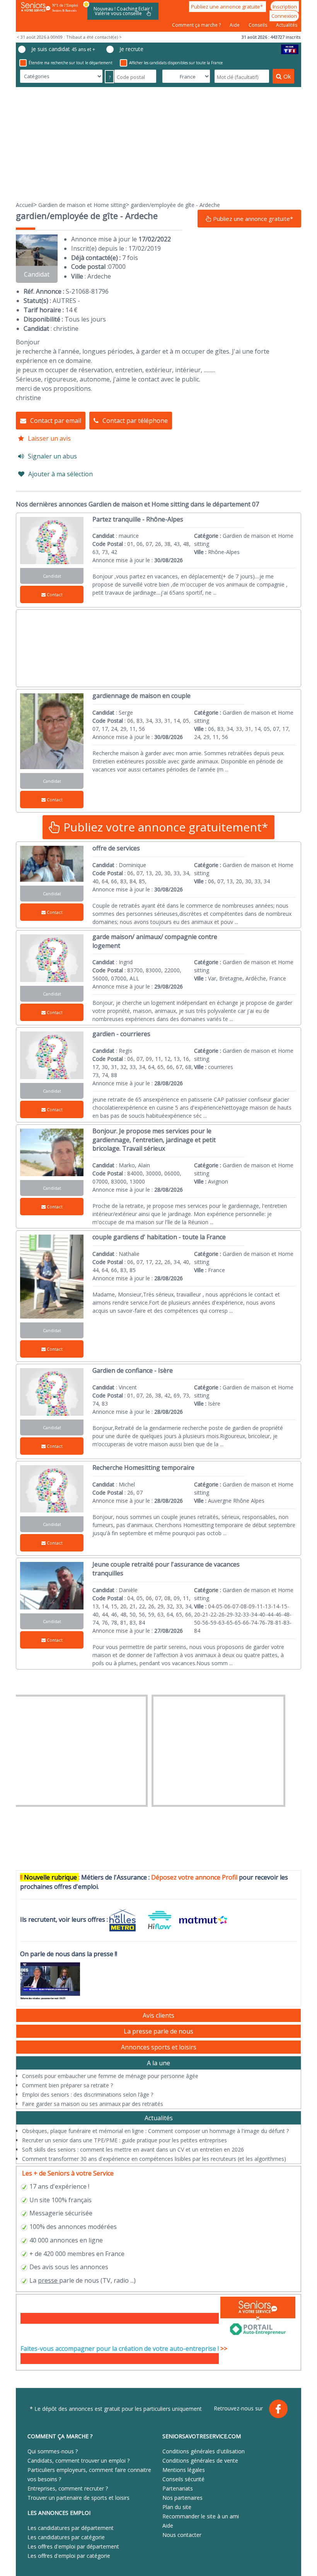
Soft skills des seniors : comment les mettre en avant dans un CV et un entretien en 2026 (133, 2149)
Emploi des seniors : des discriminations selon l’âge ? (88, 2094)
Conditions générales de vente (200, 2461)
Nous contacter (182, 2535)
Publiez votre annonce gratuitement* (164, 827)
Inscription (285, 7)
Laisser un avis (49, 438)
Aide (235, 25)
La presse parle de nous (158, 2031)
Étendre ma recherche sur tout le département (71, 63)
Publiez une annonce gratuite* (228, 7)
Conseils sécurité (183, 2479)
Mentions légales (184, 2470)
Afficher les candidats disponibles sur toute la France (176, 63)
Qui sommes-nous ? (53, 2451)
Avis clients (158, 2015)
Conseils (258, 25)
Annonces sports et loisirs (159, 2047)
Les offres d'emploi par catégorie (69, 2556)
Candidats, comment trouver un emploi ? (78, 2461)
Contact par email (56, 421)
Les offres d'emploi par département (73, 2546)
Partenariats (178, 2488)
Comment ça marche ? (197, 25)
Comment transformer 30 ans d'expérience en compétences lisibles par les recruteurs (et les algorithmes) (154, 2159)
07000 (117, 267)
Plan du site (177, 2507)
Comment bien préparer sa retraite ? (67, 2085)
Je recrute (131, 49)
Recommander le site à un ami (201, 2516)
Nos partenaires (182, 2498)
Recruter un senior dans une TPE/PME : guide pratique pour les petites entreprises (124, 2140)
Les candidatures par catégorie (66, 2537)
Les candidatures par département (71, 2528)
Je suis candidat (63, 49)
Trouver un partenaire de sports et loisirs (78, 2498)
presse (48, 2280)
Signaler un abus (52, 456)
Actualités (287, 25)
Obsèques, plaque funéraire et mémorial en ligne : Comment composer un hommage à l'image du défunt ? (155, 2131)
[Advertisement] (158, 144)
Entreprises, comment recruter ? (68, 2488)
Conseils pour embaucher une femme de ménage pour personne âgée (110, 2076)
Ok (287, 76)
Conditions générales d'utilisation (204, 2451)
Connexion (284, 16)
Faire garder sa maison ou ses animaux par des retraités (93, 2104)
